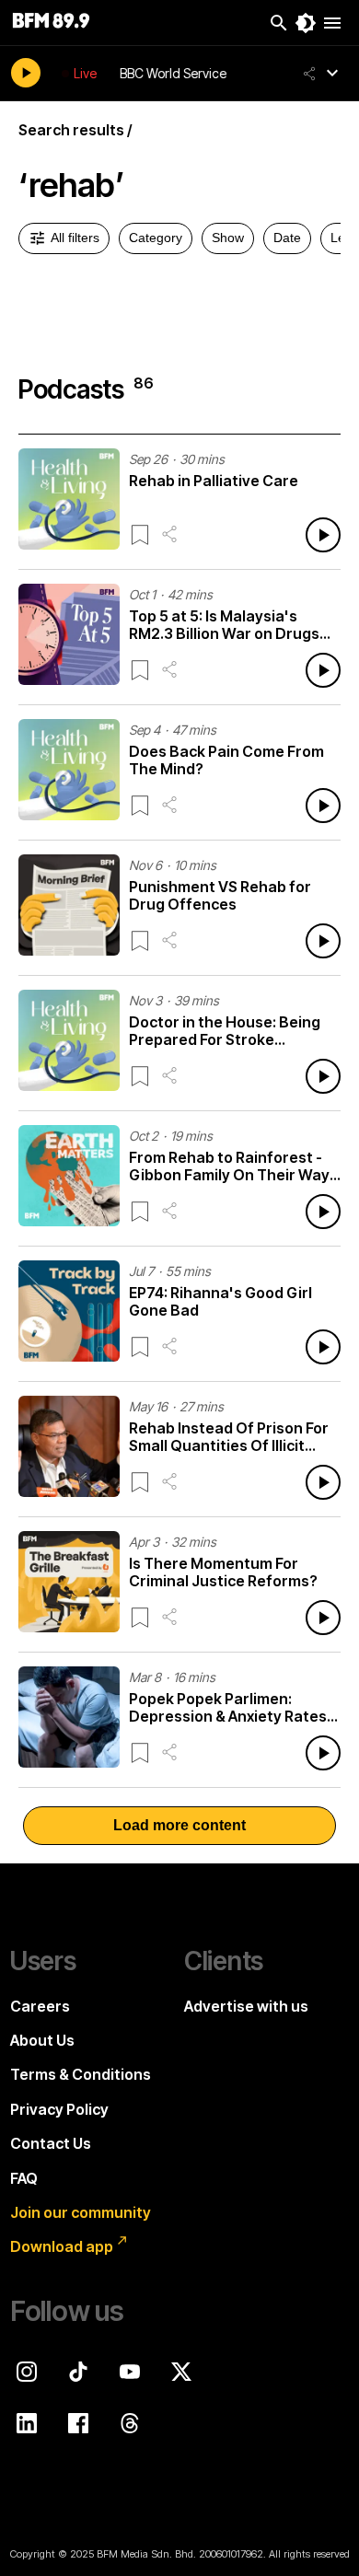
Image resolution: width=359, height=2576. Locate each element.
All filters (75, 238)
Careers (40, 2006)
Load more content (179, 1825)
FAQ (24, 2178)
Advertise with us (246, 2006)
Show (228, 238)
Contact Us (51, 2143)
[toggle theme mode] (306, 23)
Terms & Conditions (81, 2074)
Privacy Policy (59, 2109)
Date (287, 238)
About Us (42, 2040)
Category (156, 238)
